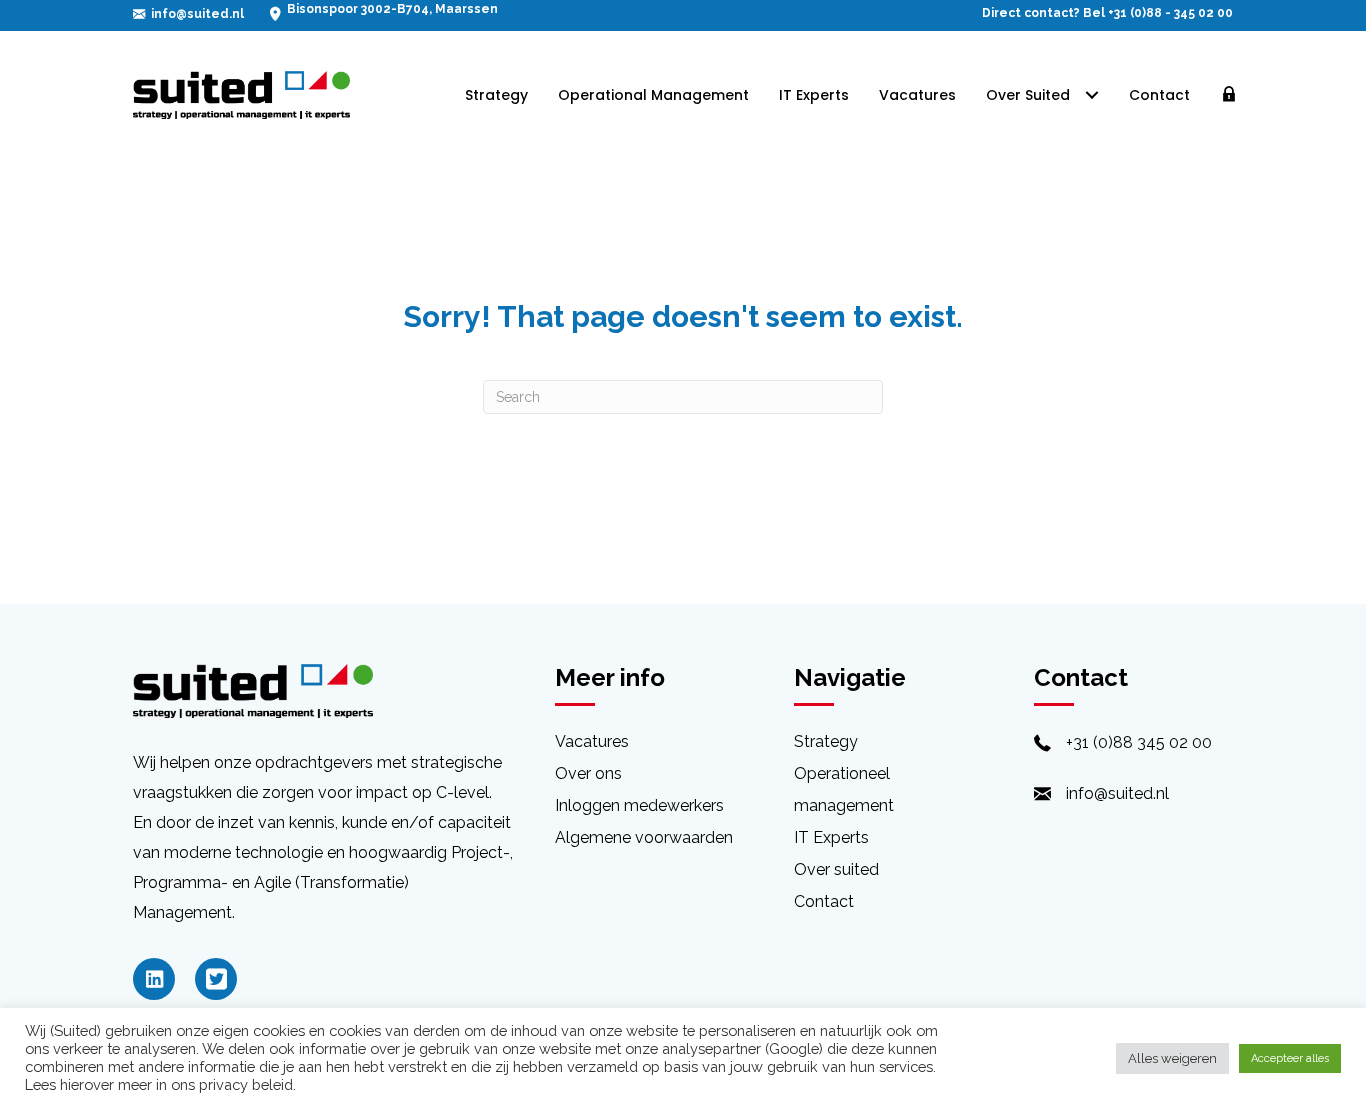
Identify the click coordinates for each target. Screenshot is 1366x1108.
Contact (824, 901)
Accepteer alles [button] (1290, 1058)
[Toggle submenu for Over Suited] (1091, 95)
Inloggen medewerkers (639, 805)
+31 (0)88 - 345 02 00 (1170, 13)
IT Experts (831, 837)
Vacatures (592, 741)
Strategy (826, 741)
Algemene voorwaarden (644, 837)
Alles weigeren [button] (1172, 1058)
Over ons (588, 773)
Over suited (836, 869)
